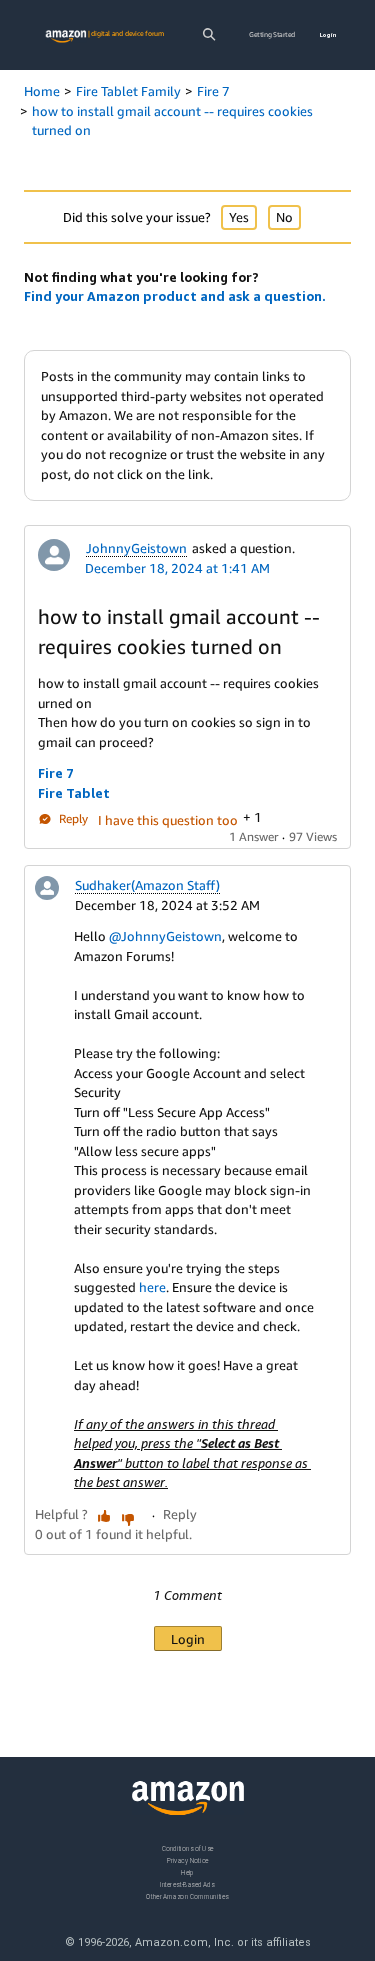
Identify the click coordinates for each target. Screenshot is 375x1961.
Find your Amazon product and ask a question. (175, 296)
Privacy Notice (188, 1860)
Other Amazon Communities (187, 1896)
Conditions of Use (188, 1848)
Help (187, 1872)
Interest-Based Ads (187, 1884)
